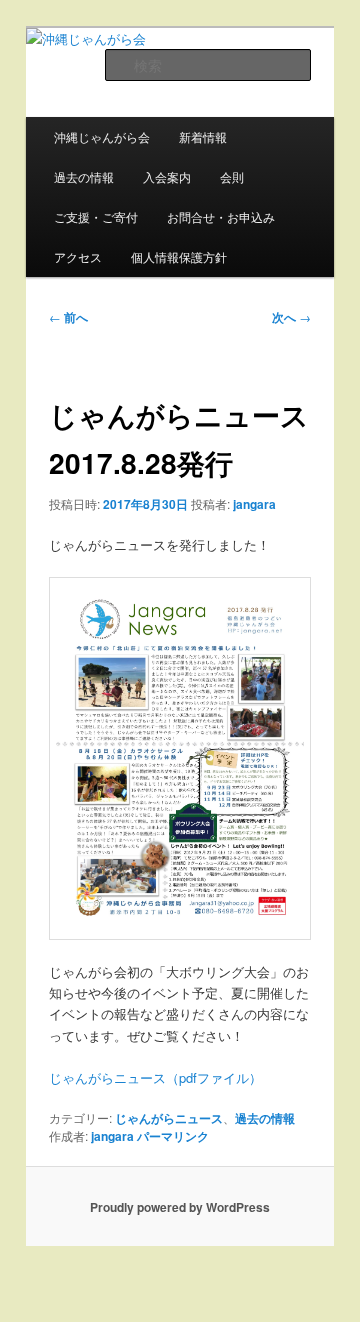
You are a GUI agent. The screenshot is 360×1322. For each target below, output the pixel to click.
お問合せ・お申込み (221, 216)
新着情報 (203, 136)
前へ (68, 317)
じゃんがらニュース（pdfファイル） (155, 1077)
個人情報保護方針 (179, 256)
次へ (291, 317)
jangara (254, 504)
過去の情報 (84, 176)
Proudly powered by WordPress (180, 1207)
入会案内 (167, 176)
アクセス (78, 256)
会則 (232, 176)
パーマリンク (173, 1136)
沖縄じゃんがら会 (102, 136)
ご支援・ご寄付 (96, 216)
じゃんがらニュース (169, 1118)
